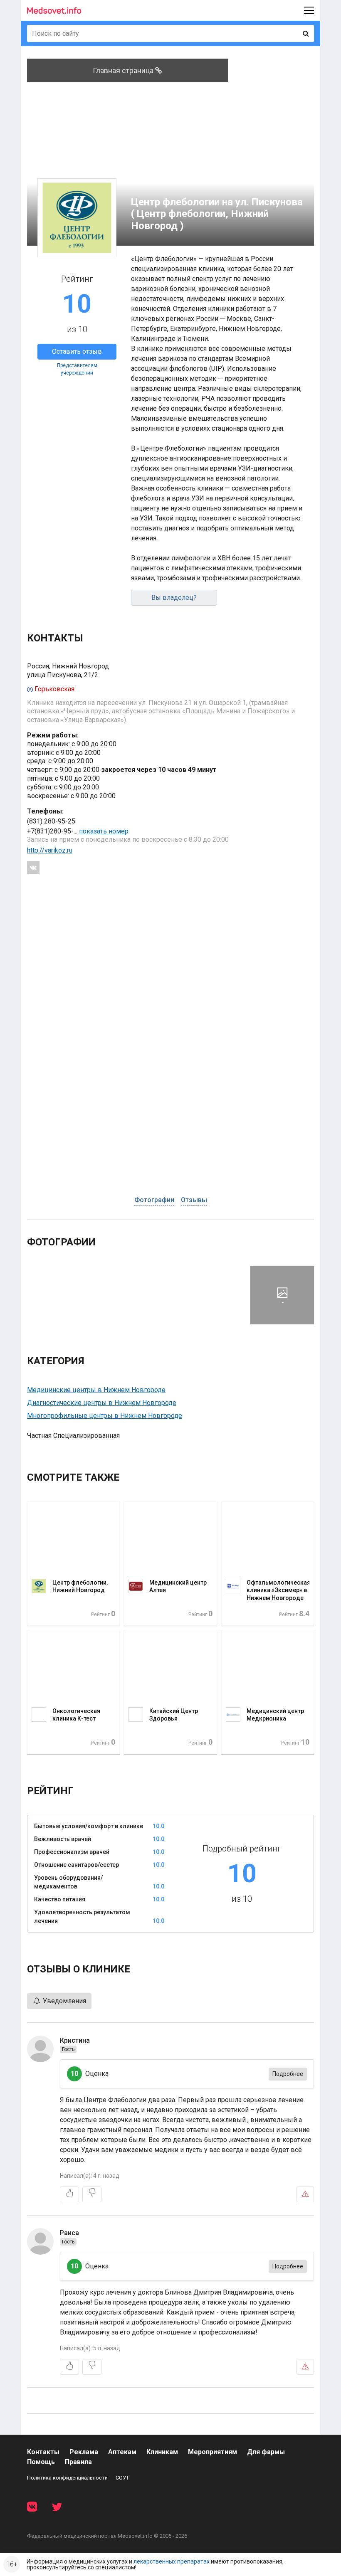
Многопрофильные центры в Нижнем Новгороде (105, 1416)
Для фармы (266, 2452)
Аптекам (122, 2452)
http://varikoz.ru (50, 850)
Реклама (84, 2452)
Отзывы (194, 1200)
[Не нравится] (92, 2194)
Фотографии (154, 1200)
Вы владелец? (174, 598)
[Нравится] (69, 2194)
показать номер (104, 831)
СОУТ (122, 2478)
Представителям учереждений (77, 369)
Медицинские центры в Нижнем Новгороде (96, 1390)
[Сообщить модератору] (305, 2194)
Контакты (43, 2452)
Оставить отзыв (77, 351)
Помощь (41, 2462)
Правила (78, 2462)
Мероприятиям (213, 2452)
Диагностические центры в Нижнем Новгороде (102, 1403)
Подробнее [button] (288, 2074)
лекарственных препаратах (172, 2561)
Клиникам (162, 2452)
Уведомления (64, 2001)
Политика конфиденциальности (67, 2478)
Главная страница (124, 70)
